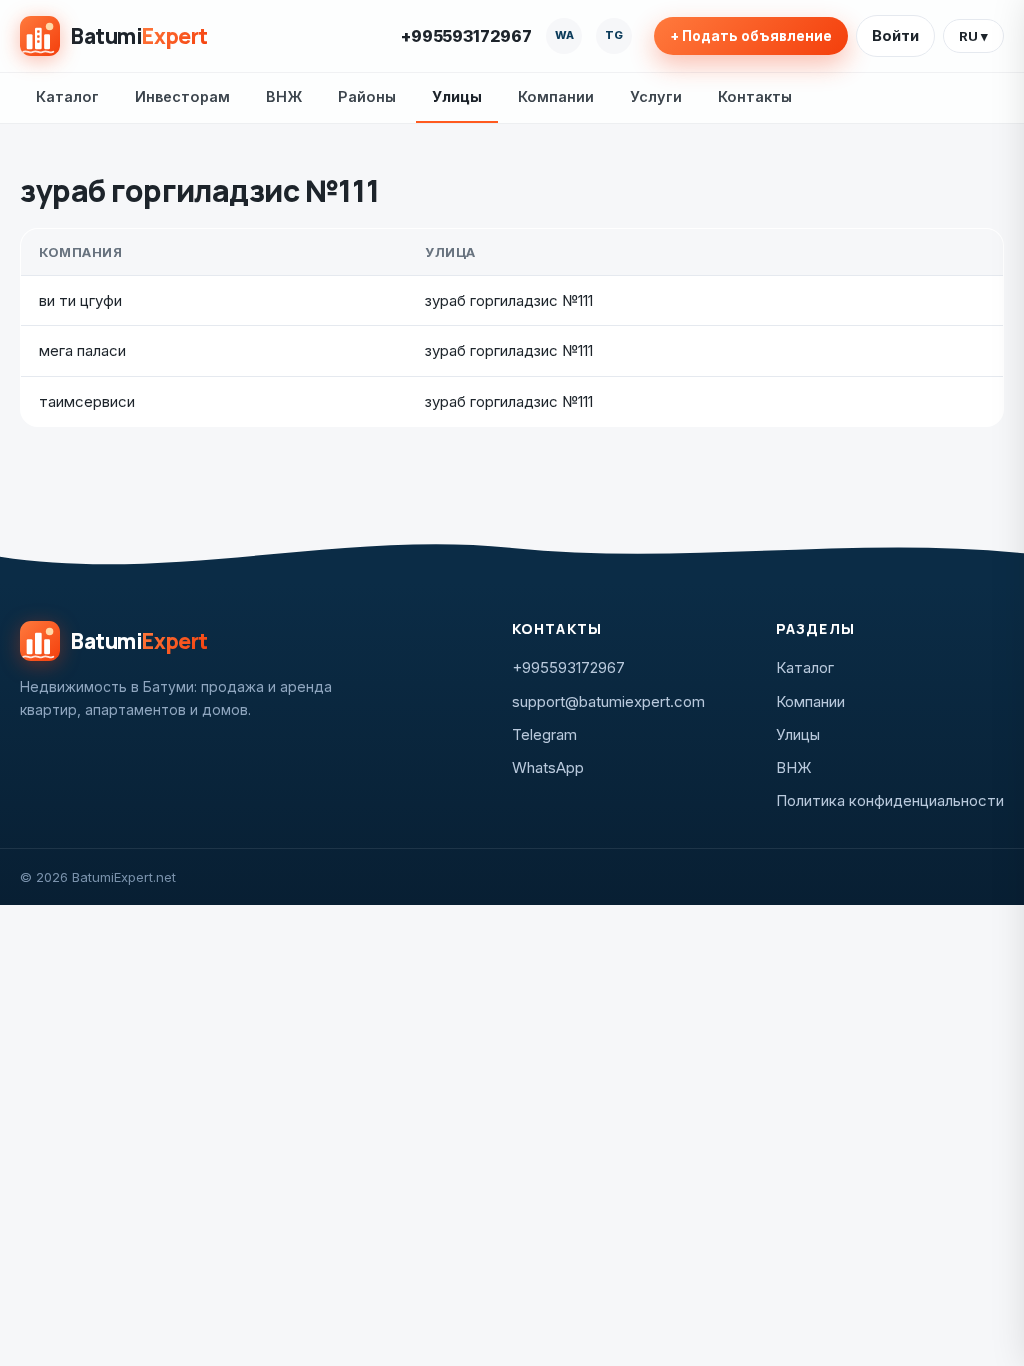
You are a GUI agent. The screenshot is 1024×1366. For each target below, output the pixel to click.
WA (564, 35)
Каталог (67, 96)
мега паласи (82, 350)
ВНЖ (284, 96)
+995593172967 (466, 36)
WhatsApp (548, 767)
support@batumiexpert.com (608, 701)
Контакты (755, 96)
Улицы (457, 96)
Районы (367, 96)
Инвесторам (182, 96)
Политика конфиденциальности (890, 800)
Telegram (544, 734)
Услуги (656, 96)
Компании (556, 96)
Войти (895, 35)
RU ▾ (973, 36)
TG (614, 35)
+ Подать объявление (751, 36)
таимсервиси (87, 401)
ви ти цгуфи (80, 300)
